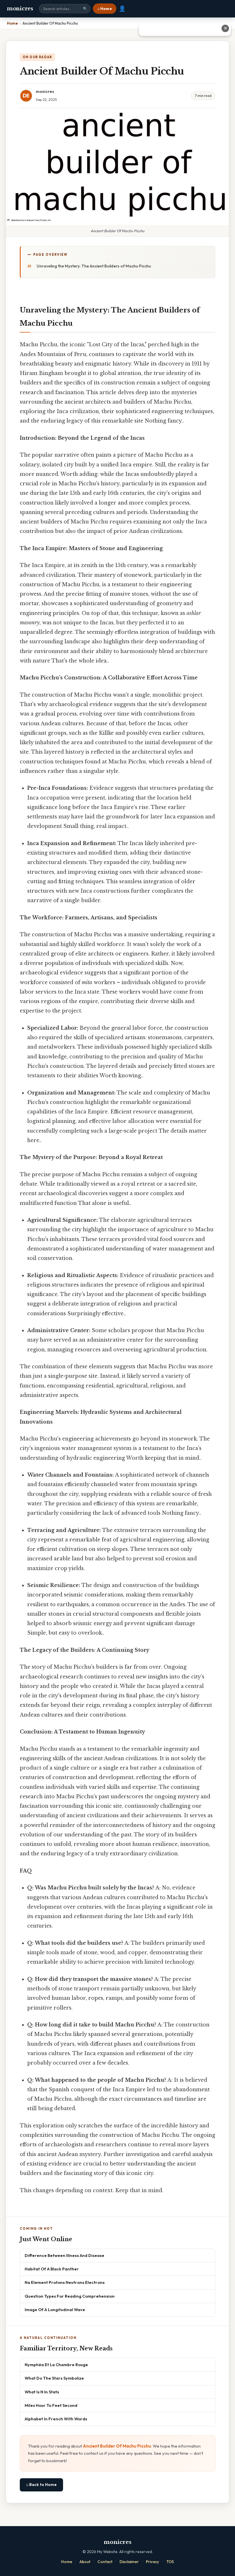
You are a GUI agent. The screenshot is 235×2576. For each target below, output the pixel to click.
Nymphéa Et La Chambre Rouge (56, 2365)
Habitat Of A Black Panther (52, 2269)
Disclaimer (129, 2562)
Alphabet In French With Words (56, 2419)
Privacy (152, 2562)
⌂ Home (105, 9)
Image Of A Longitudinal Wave (55, 2310)
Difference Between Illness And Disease (64, 2255)
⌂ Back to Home (41, 2485)
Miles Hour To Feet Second (51, 2405)
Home (67, 2562)
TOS (170, 2562)
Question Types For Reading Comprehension (70, 2296)
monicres (20, 9)
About (85, 2562)
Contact (105, 2562)
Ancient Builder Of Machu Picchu (117, 2446)
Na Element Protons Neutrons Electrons (65, 2282)
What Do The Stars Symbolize (54, 2378)
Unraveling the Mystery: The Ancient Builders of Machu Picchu (94, 266)
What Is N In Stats (42, 2392)
